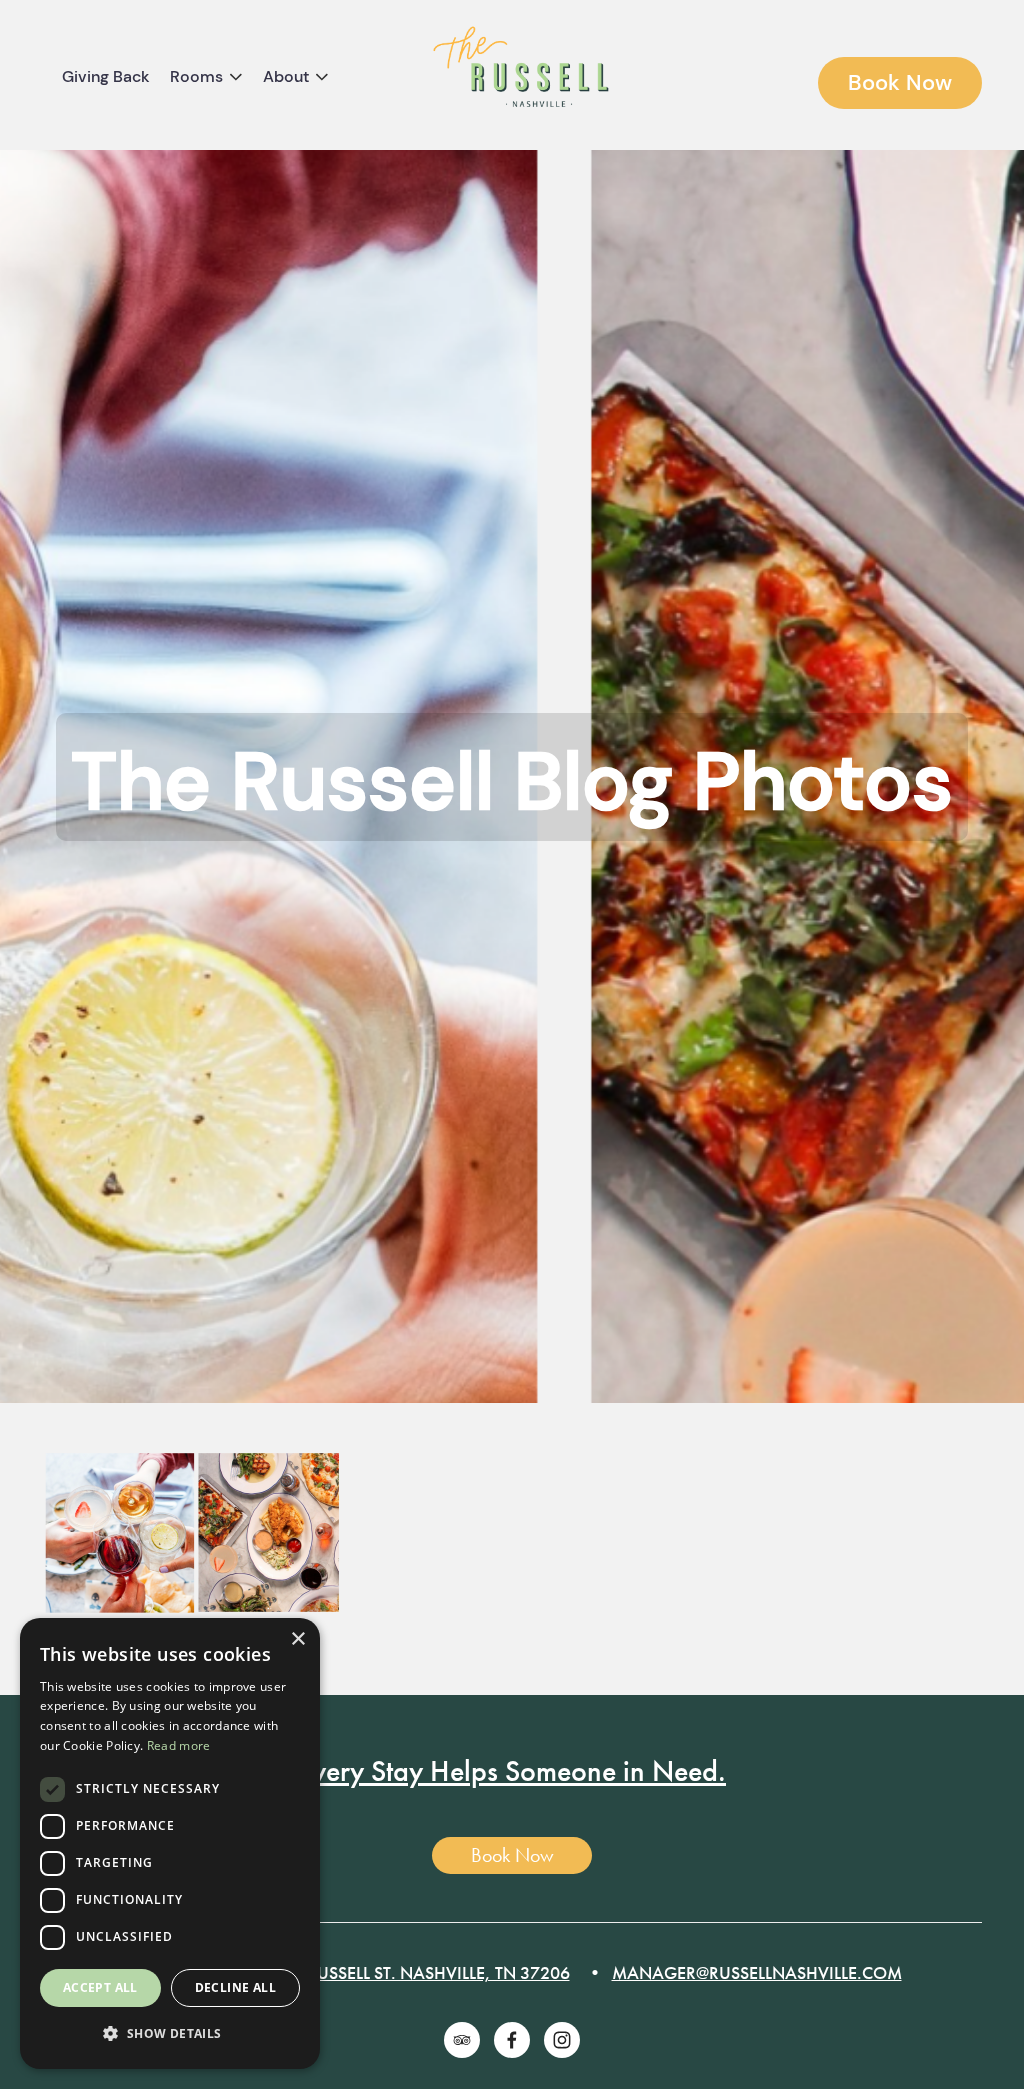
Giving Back (106, 76)
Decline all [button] (235, 1987)
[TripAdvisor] (462, 2040)
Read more (179, 1745)
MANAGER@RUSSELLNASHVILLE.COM (757, 1972)
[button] (170, 2034)
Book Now (900, 82)
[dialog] (170, 1843)
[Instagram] (562, 2040)
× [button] (297, 1639)
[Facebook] (512, 2040)
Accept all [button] (100, 1987)
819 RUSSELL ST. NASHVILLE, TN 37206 (421, 1972)
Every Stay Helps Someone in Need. (512, 1771)
